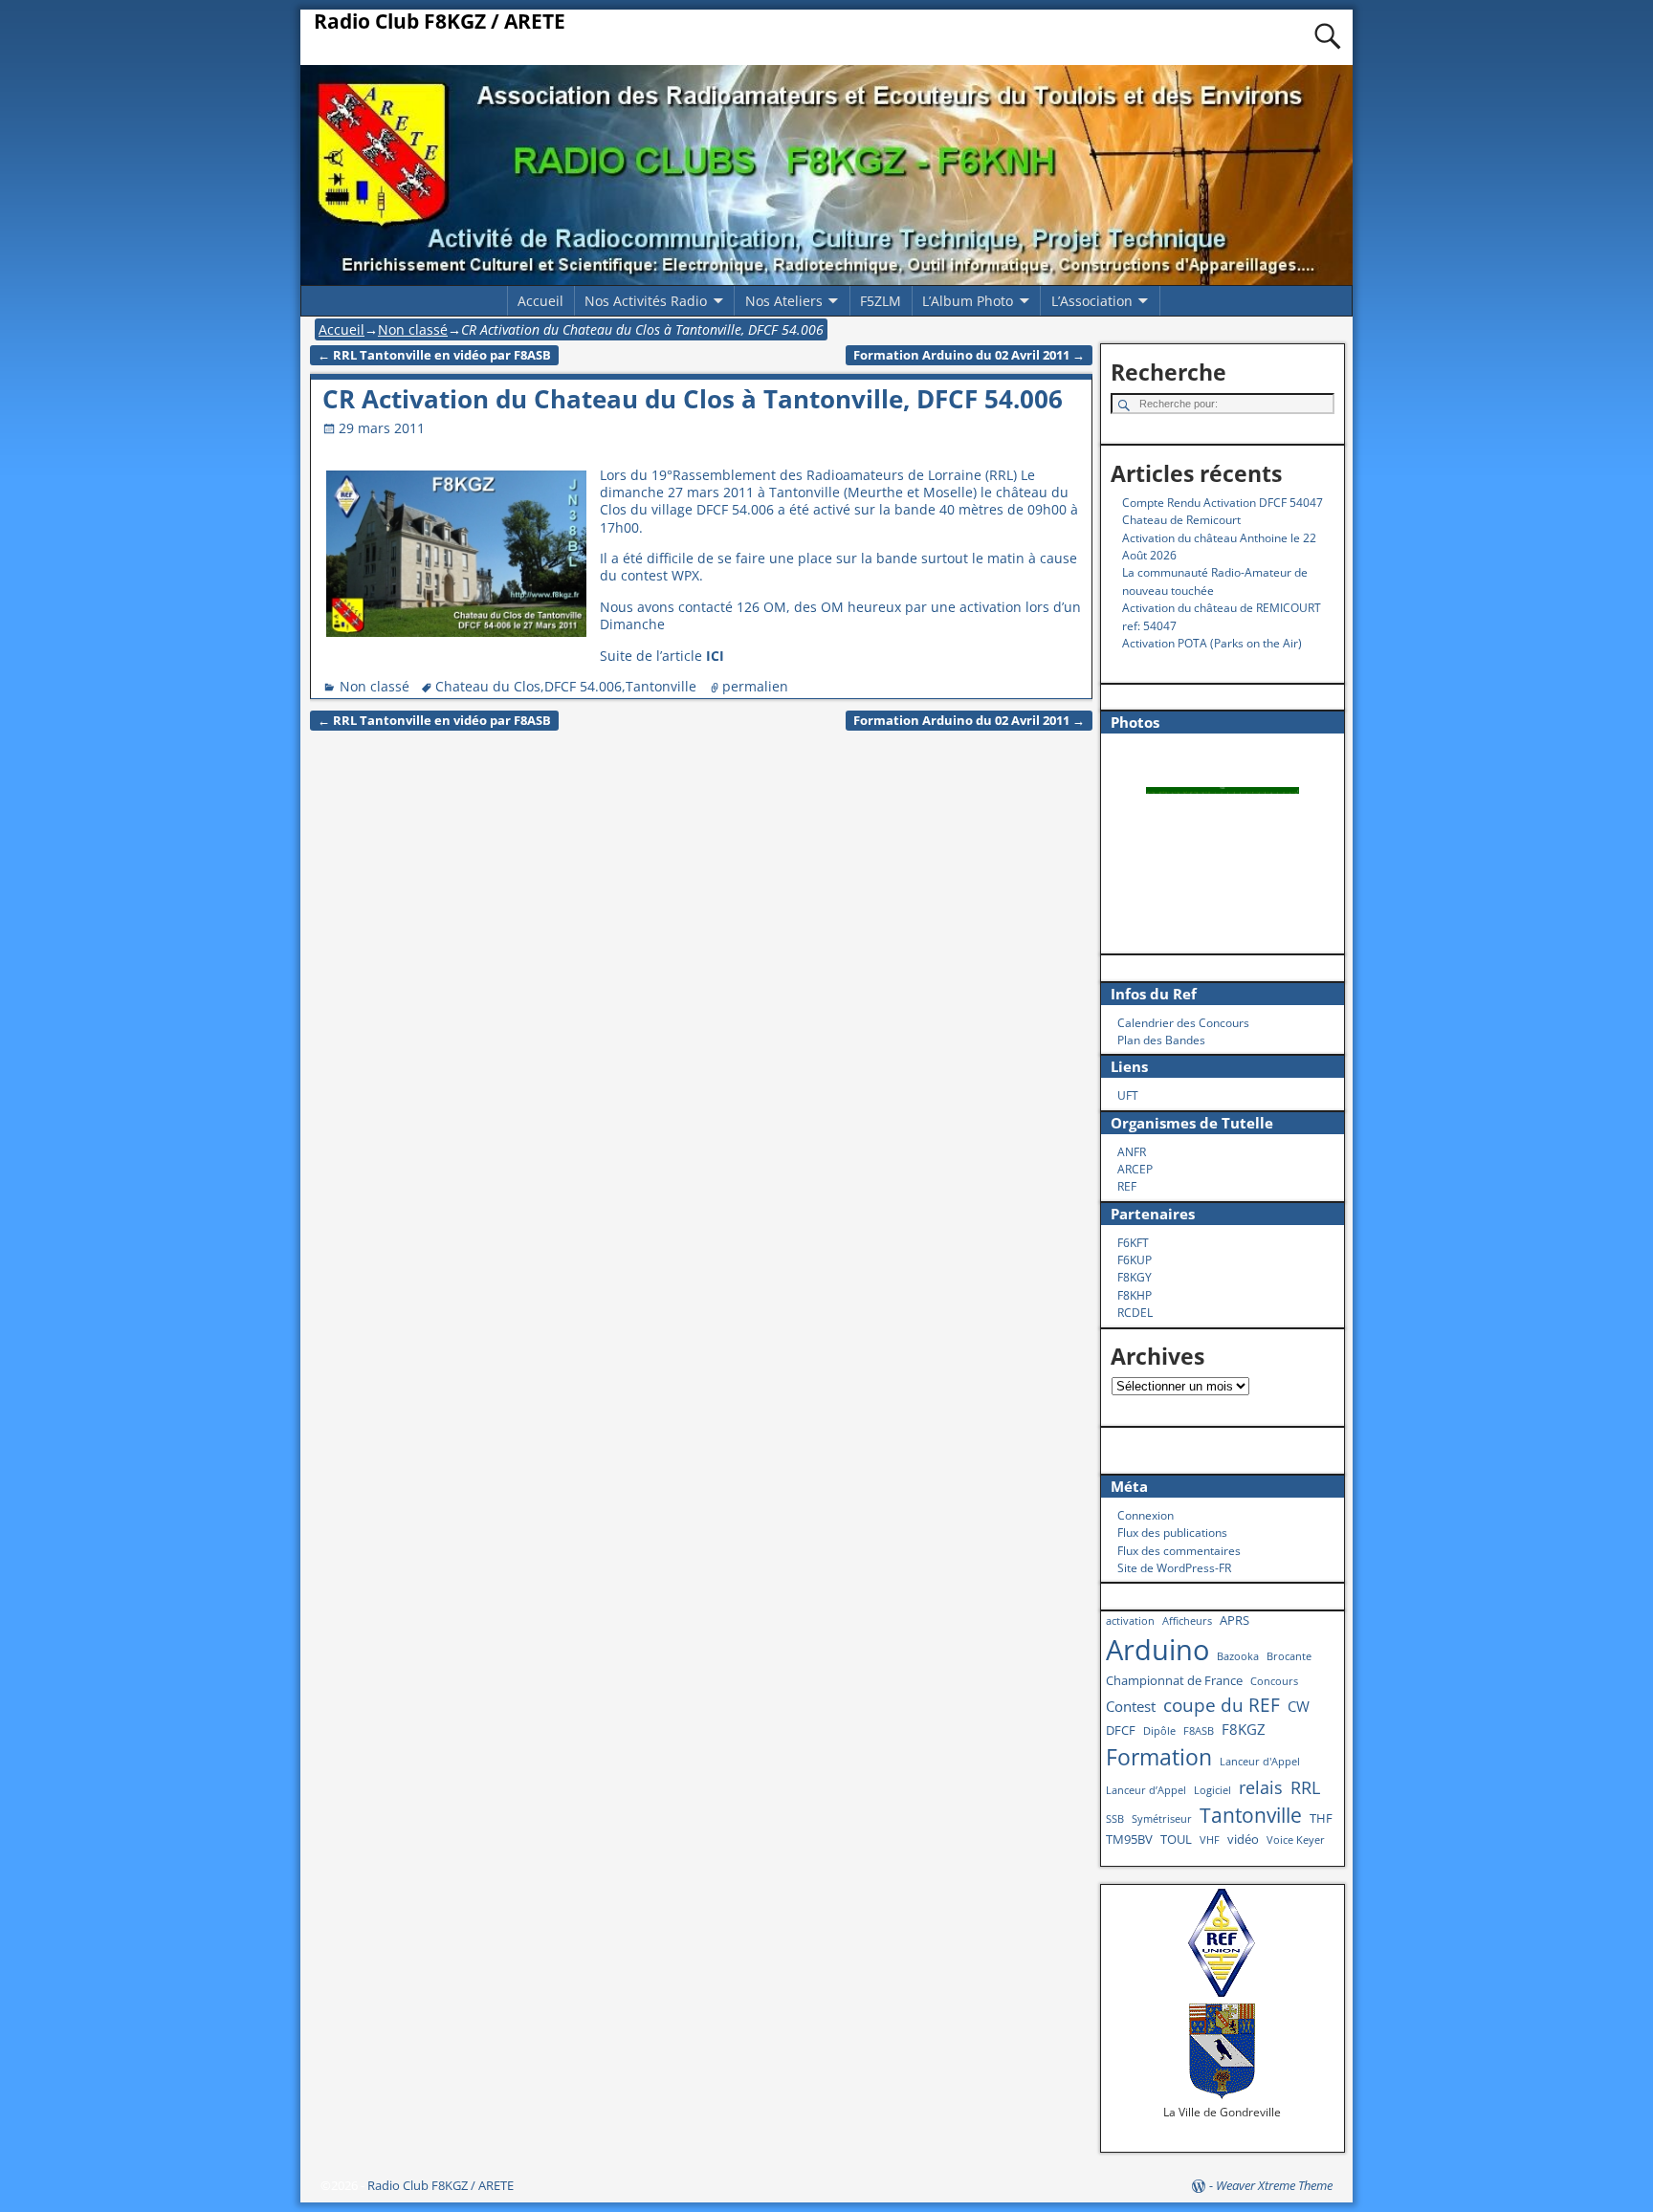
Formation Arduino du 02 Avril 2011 (969, 355)
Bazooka (1238, 1656)
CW (1299, 1706)
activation (1130, 1621)
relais (1261, 1787)
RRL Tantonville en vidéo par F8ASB (434, 355)
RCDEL (1135, 1313)
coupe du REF (1222, 1705)
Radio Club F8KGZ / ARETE (440, 21)
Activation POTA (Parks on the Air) (1212, 643)
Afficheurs (1187, 1621)
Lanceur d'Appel (1260, 1762)
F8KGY (1135, 1277)
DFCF (1121, 1730)
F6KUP (1135, 1260)
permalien (755, 686)
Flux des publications (1172, 1533)
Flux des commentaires (1179, 1551)
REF (1127, 1186)
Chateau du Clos (488, 686)
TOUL (1176, 1839)
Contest (1131, 1706)
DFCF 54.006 (583, 686)
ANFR (1132, 1152)
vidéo (1243, 1839)
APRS (1234, 1620)
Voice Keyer (1296, 1840)
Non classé (413, 329)
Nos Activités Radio (646, 301)
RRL (1305, 1787)
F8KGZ (1244, 1729)
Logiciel (1212, 1790)
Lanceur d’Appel (1146, 1790)
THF (1321, 1818)
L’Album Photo (968, 301)
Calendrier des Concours (1183, 1023)
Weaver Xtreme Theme (1274, 2185)
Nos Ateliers (784, 301)
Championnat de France (1174, 1680)
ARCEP (1135, 1169)
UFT (1128, 1095)
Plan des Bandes (1161, 1040)
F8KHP (1135, 1295)
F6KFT (1133, 1243)
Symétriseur (1162, 1819)
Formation (1159, 1757)
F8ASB (1199, 1731)
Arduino (1157, 1650)
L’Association (1092, 301)
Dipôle (1159, 1731)
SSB (1115, 1819)
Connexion (1146, 1515)
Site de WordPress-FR (1174, 1568)
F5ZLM (881, 301)
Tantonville (661, 686)
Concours (1274, 1681)
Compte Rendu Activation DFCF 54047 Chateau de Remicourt (1223, 511)
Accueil (540, 301)
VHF (1210, 1840)
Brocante (1289, 1656)
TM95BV (1129, 1839)
